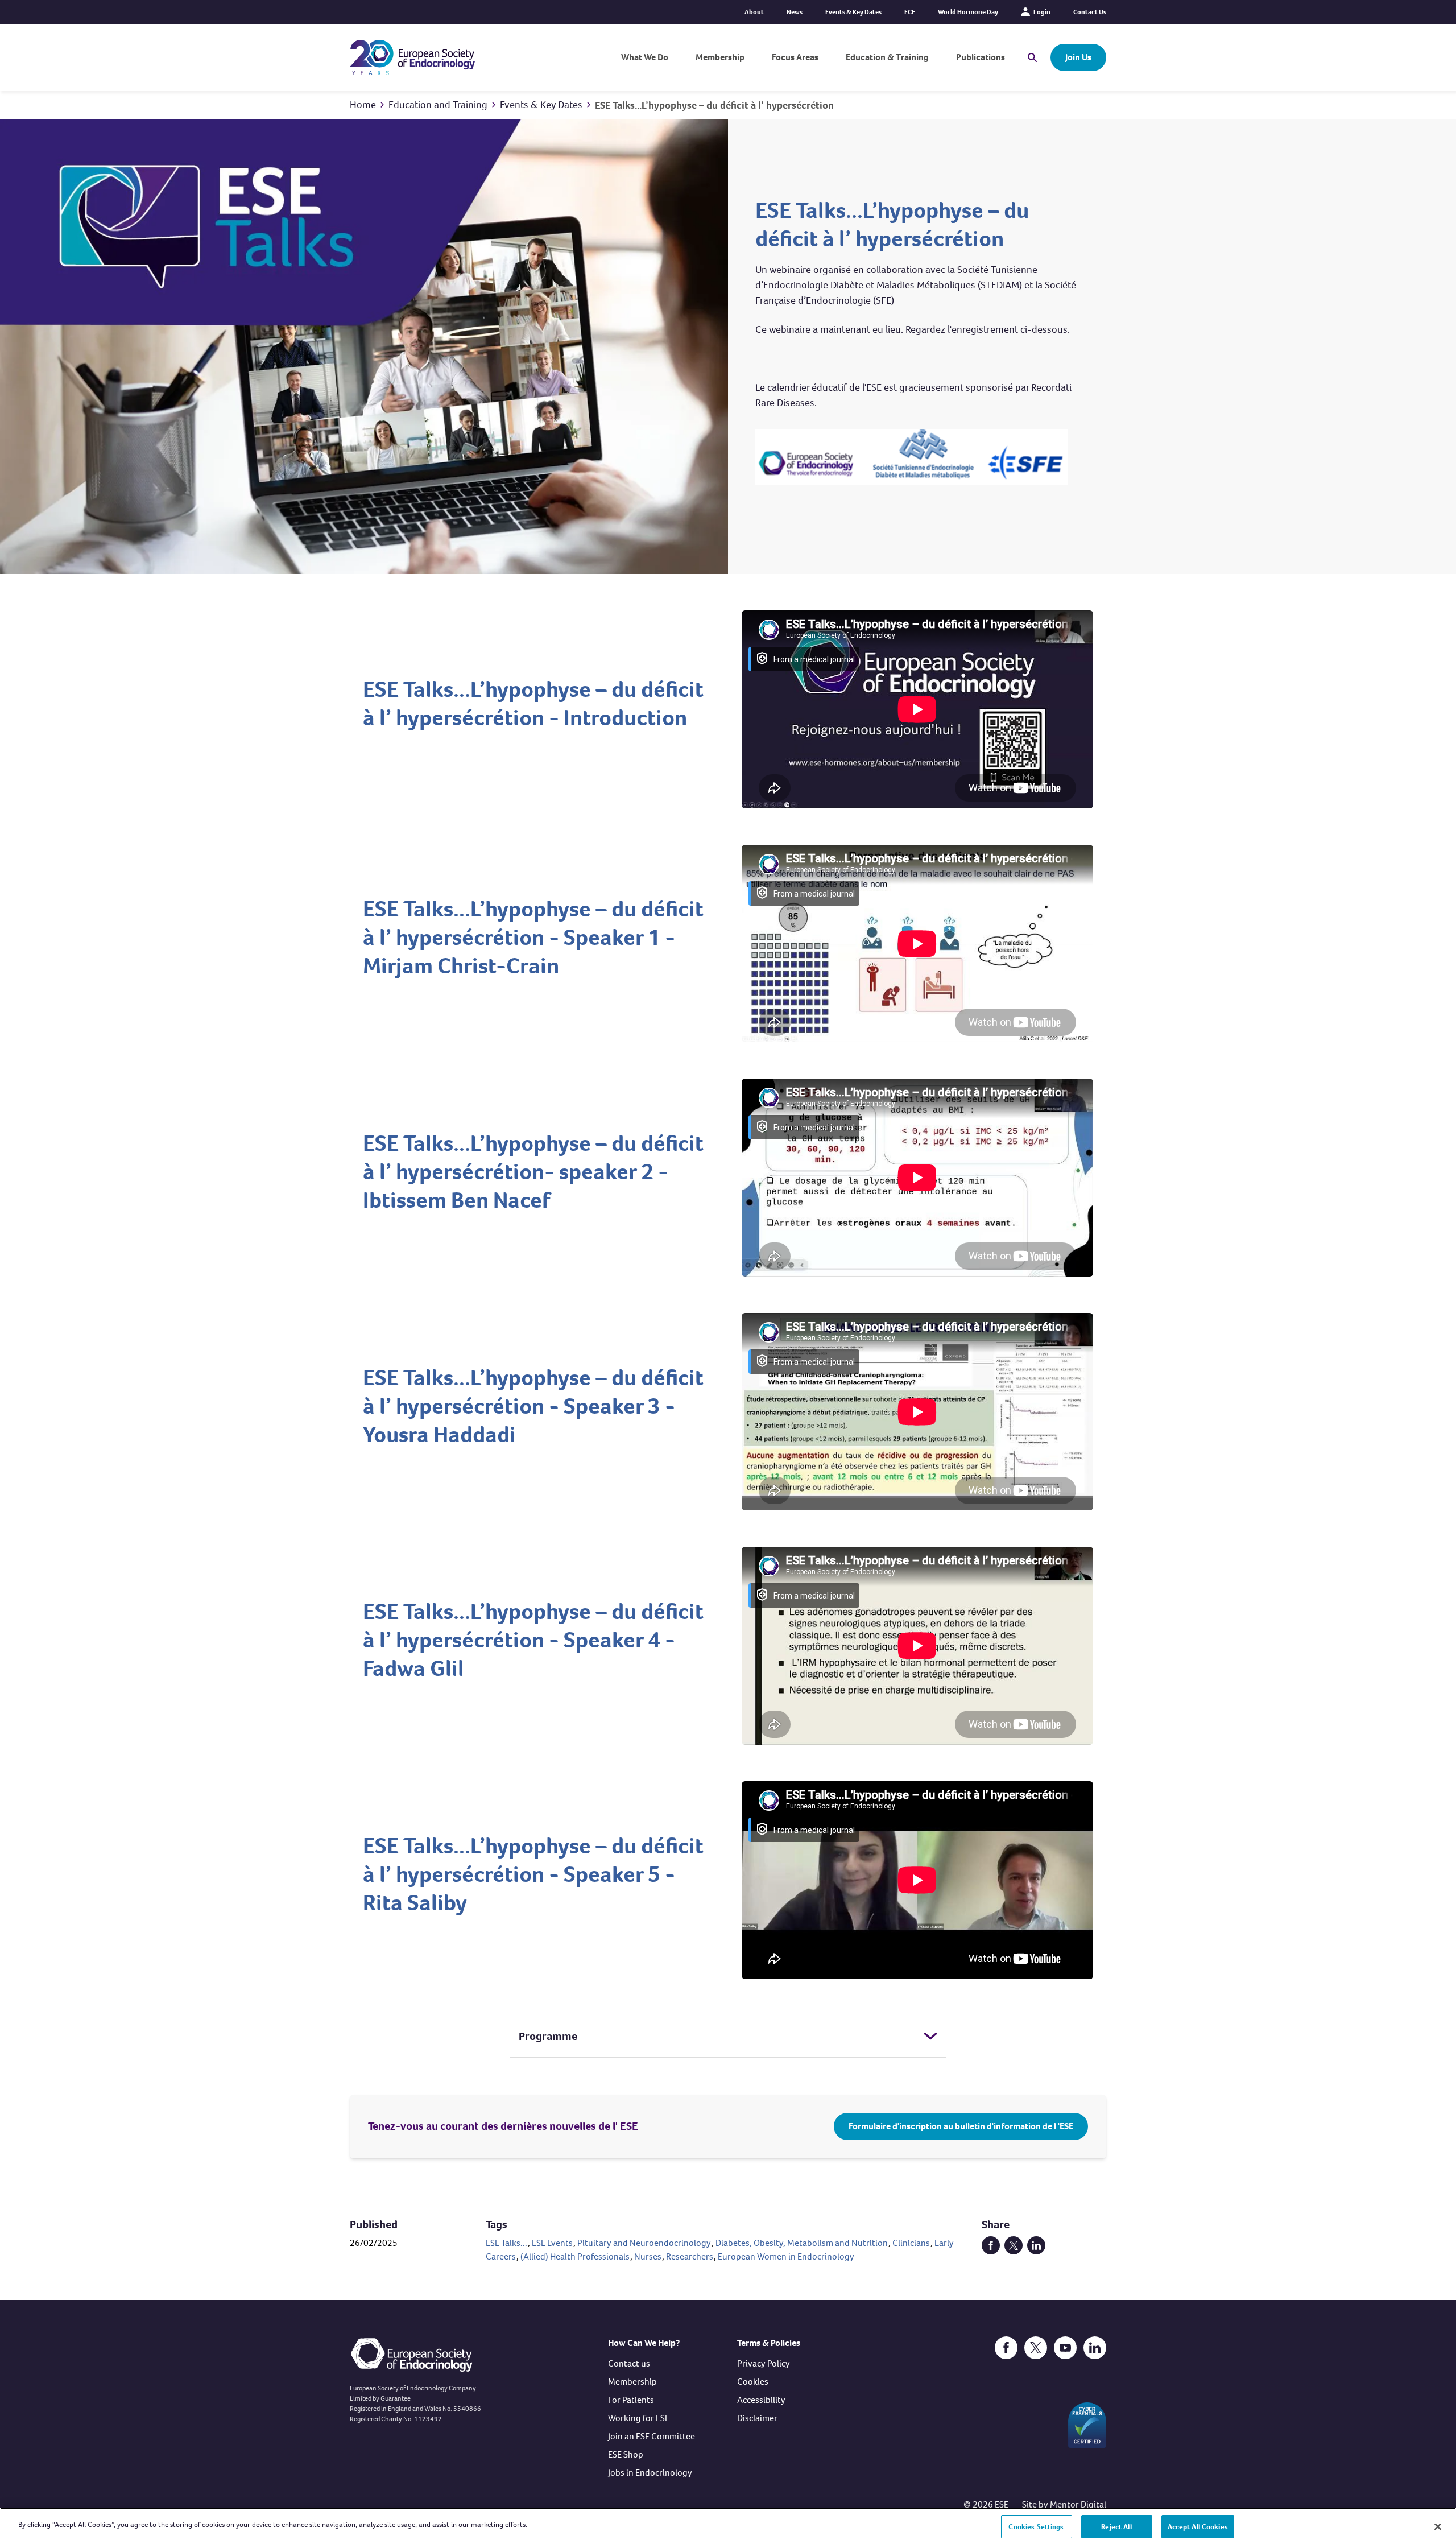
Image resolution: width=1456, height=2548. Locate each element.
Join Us (1078, 57)
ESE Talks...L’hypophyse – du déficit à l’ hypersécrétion (714, 105)
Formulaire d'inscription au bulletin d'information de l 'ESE (961, 2126)
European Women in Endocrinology (786, 2256)
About (754, 12)
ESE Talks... (506, 2243)
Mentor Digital (1078, 2504)
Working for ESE (639, 2418)
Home (363, 105)
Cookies (753, 2382)
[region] (728, 2528)
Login (1042, 12)
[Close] (1438, 2526)
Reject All (1116, 2527)
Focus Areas (795, 57)
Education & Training (887, 57)
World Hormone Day (968, 12)
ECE (910, 12)
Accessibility (761, 2400)
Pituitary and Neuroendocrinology (644, 2243)
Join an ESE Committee (652, 2436)
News (795, 12)
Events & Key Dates (853, 12)
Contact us (629, 2363)
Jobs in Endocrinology (650, 2473)
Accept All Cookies (1198, 2527)
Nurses (648, 2256)
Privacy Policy (764, 2363)
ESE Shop (626, 2454)
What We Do (645, 57)
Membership (720, 57)
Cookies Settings (1036, 2527)
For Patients (631, 2400)
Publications (981, 57)
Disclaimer (757, 2418)
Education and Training (438, 105)
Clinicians (911, 2243)
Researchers (690, 2256)
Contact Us (1090, 12)
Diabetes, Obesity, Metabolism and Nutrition (802, 2243)
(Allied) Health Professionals (575, 2256)
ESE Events (552, 2243)
